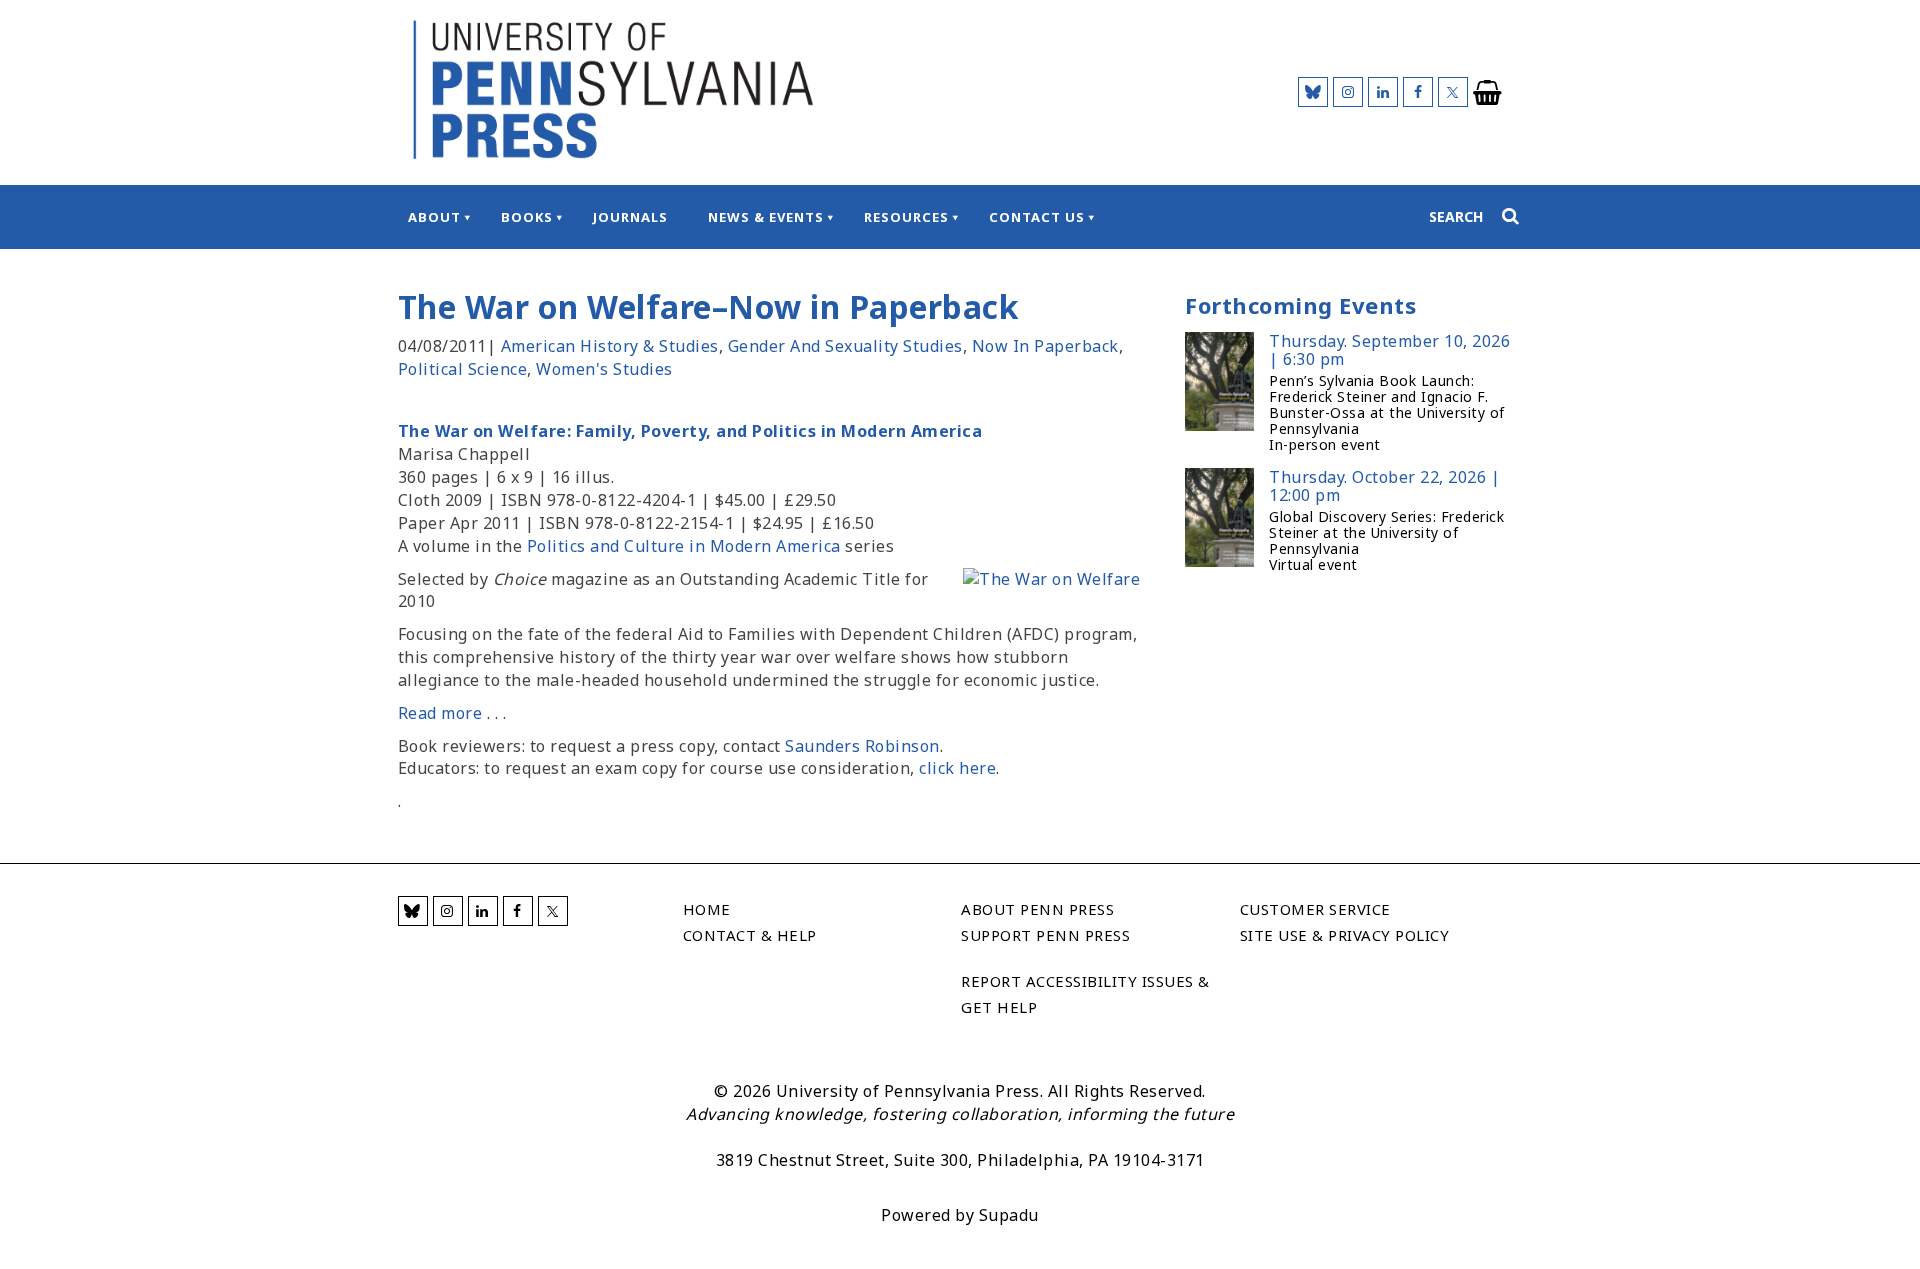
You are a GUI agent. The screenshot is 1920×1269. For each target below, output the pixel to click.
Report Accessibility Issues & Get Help (1085, 994)
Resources (906, 217)
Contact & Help (750, 935)
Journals (630, 217)
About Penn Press (1037, 909)
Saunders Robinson (862, 746)
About (434, 217)
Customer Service (1315, 909)
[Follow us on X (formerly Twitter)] (1453, 92)
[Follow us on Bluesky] (1313, 92)
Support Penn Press (1045, 935)
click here (957, 768)
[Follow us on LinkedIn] (1383, 92)
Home (707, 909)
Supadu (1009, 1215)
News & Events (766, 217)
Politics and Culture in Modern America (684, 546)
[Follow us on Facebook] (1418, 92)
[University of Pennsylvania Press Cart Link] (1488, 93)
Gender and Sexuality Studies (845, 346)
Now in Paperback (1045, 346)
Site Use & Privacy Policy (1345, 935)
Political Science (463, 369)
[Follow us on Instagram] (1348, 92)
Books (527, 217)
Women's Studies (604, 369)
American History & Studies (610, 346)
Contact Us (1037, 217)
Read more (440, 713)
